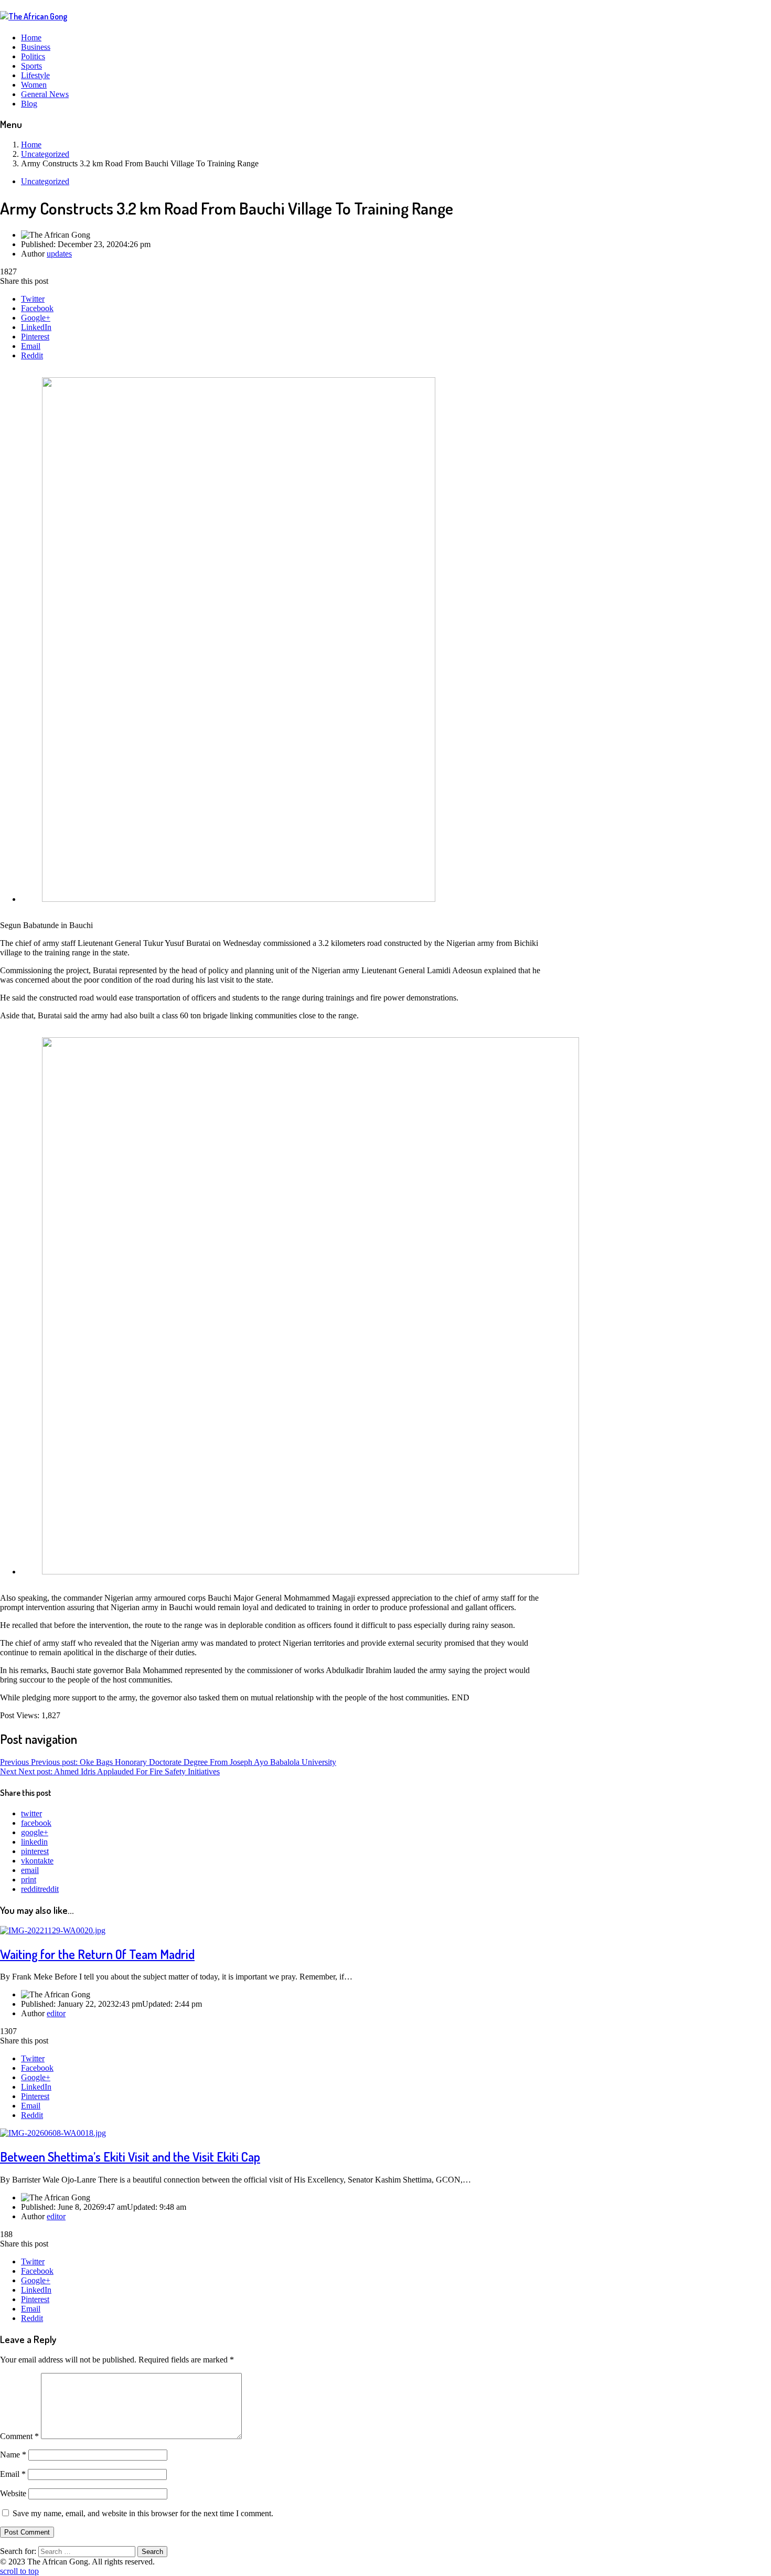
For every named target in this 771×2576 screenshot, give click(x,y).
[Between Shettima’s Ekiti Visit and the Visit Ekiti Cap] (53, 2133)
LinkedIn (36, 327)
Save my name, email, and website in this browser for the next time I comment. (143, 2513)
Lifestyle (35, 75)
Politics (33, 56)
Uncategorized (45, 181)
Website (13, 2493)
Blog (29, 104)
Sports (31, 66)
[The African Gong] (34, 16)
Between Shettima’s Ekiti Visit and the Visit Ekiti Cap (130, 2157)
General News (45, 94)
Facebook (37, 308)
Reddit (32, 355)
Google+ (36, 318)
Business (36, 47)
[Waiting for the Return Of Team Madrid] (53, 1930)
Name (13, 2455)
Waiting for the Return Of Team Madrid (97, 1954)
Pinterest (35, 337)
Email (31, 346)
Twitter (33, 299)
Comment (19, 2436)
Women (34, 85)
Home (31, 38)
